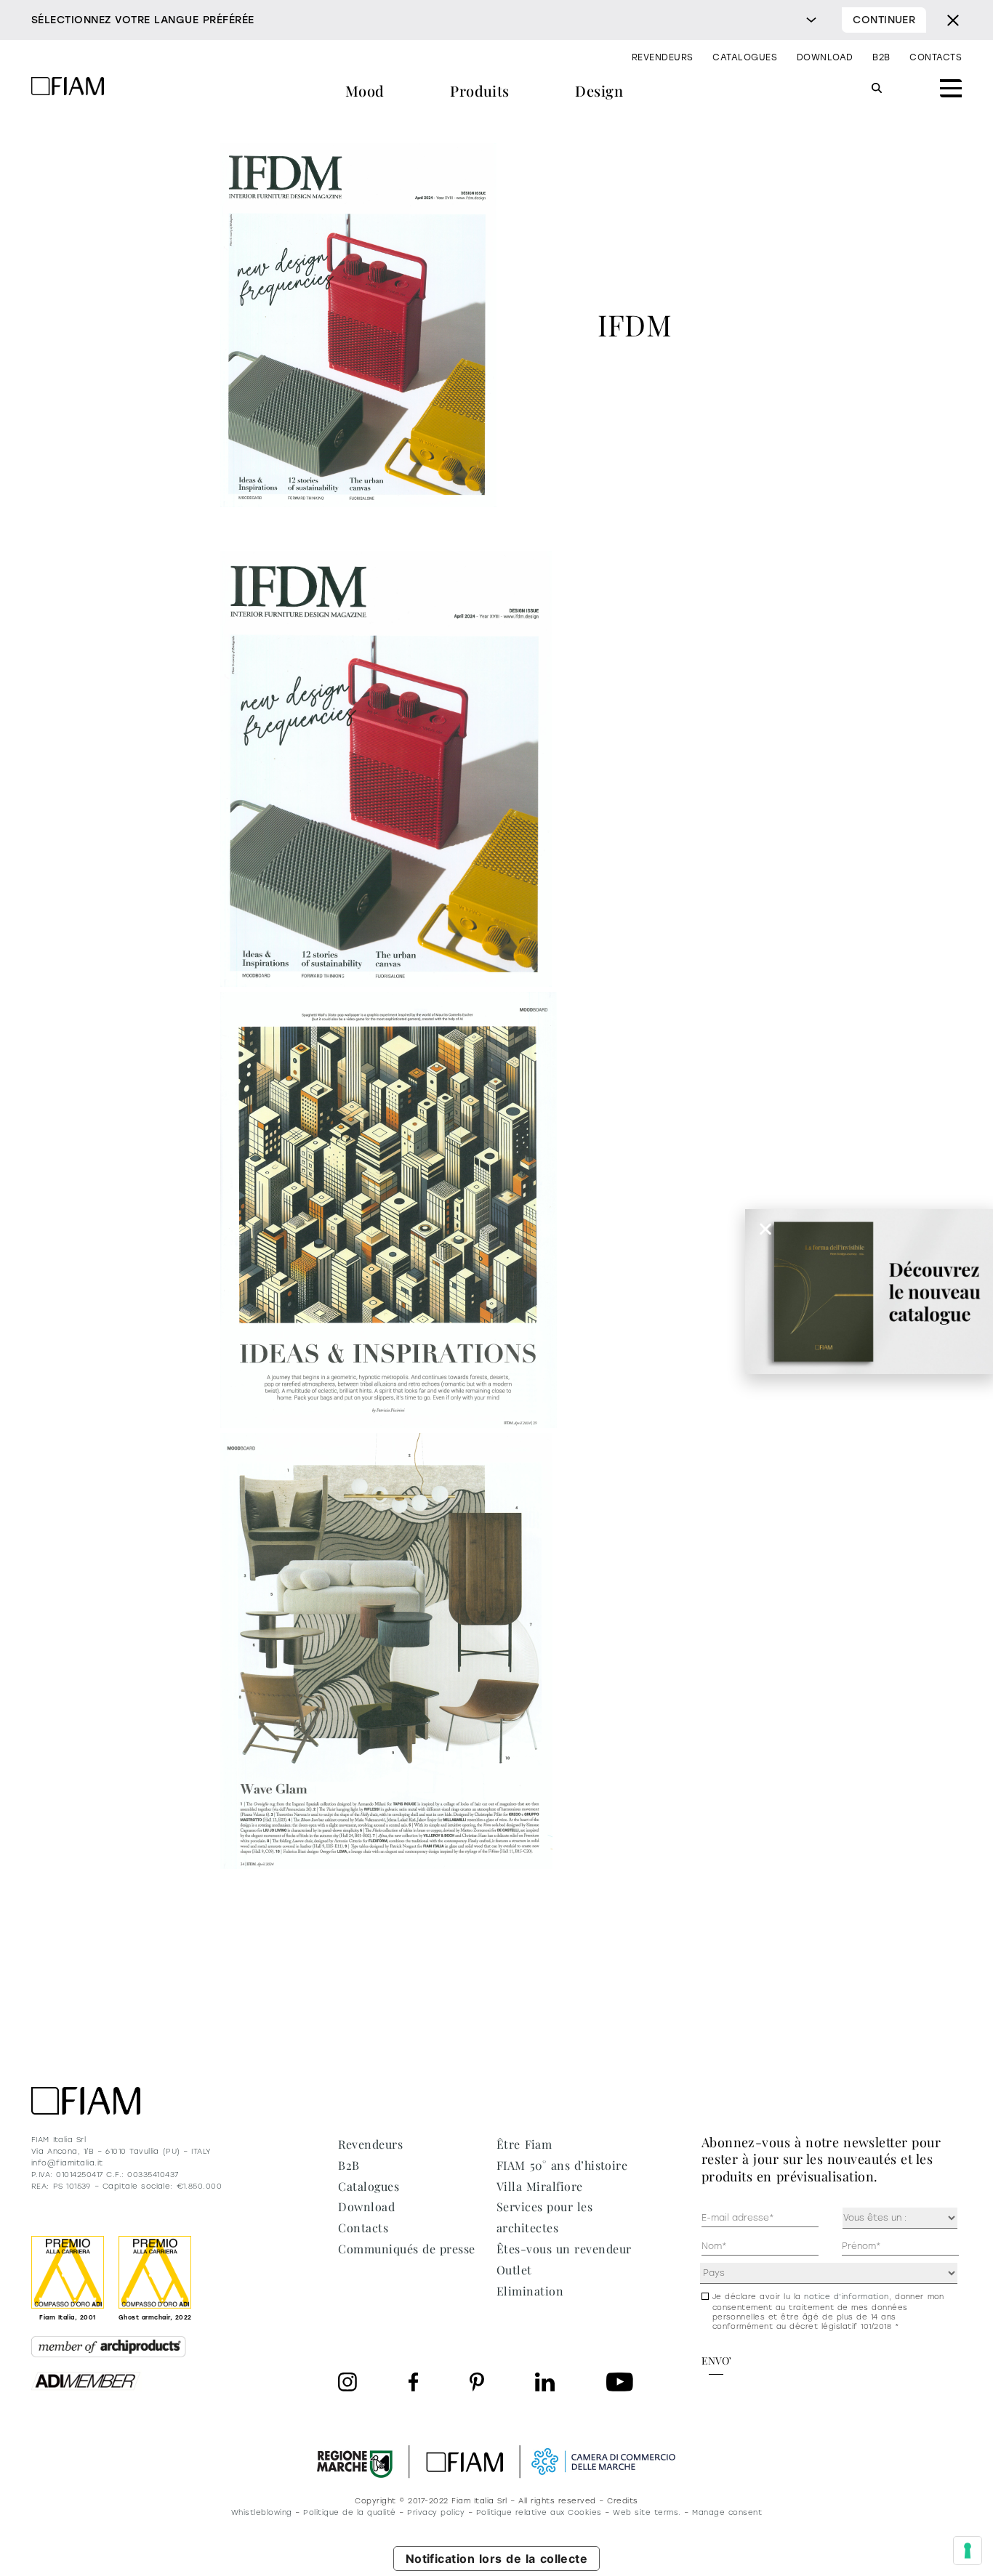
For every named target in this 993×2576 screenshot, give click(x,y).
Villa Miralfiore (540, 2186)
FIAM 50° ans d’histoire (562, 2165)
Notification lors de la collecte (497, 2559)
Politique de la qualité (349, 2512)
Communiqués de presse (406, 2249)
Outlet (514, 2270)
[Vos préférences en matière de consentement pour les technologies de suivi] (968, 2551)
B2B (881, 57)
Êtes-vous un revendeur (564, 2249)
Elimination (530, 2291)
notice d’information (847, 2297)
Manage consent (727, 2512)
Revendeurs (663, 57)
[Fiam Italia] (68, 88)
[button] (765, 1229)
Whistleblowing (262, 2512)
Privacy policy (436, 2512)
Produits (480, 90)
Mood (365, 90)
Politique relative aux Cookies (539, 2512)
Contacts (936, 57)
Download (825, 57)
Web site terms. (647, 2512)
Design (599, 90)
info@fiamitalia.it (67, 2163)
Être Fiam (524, 2144)
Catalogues (745, 57)
